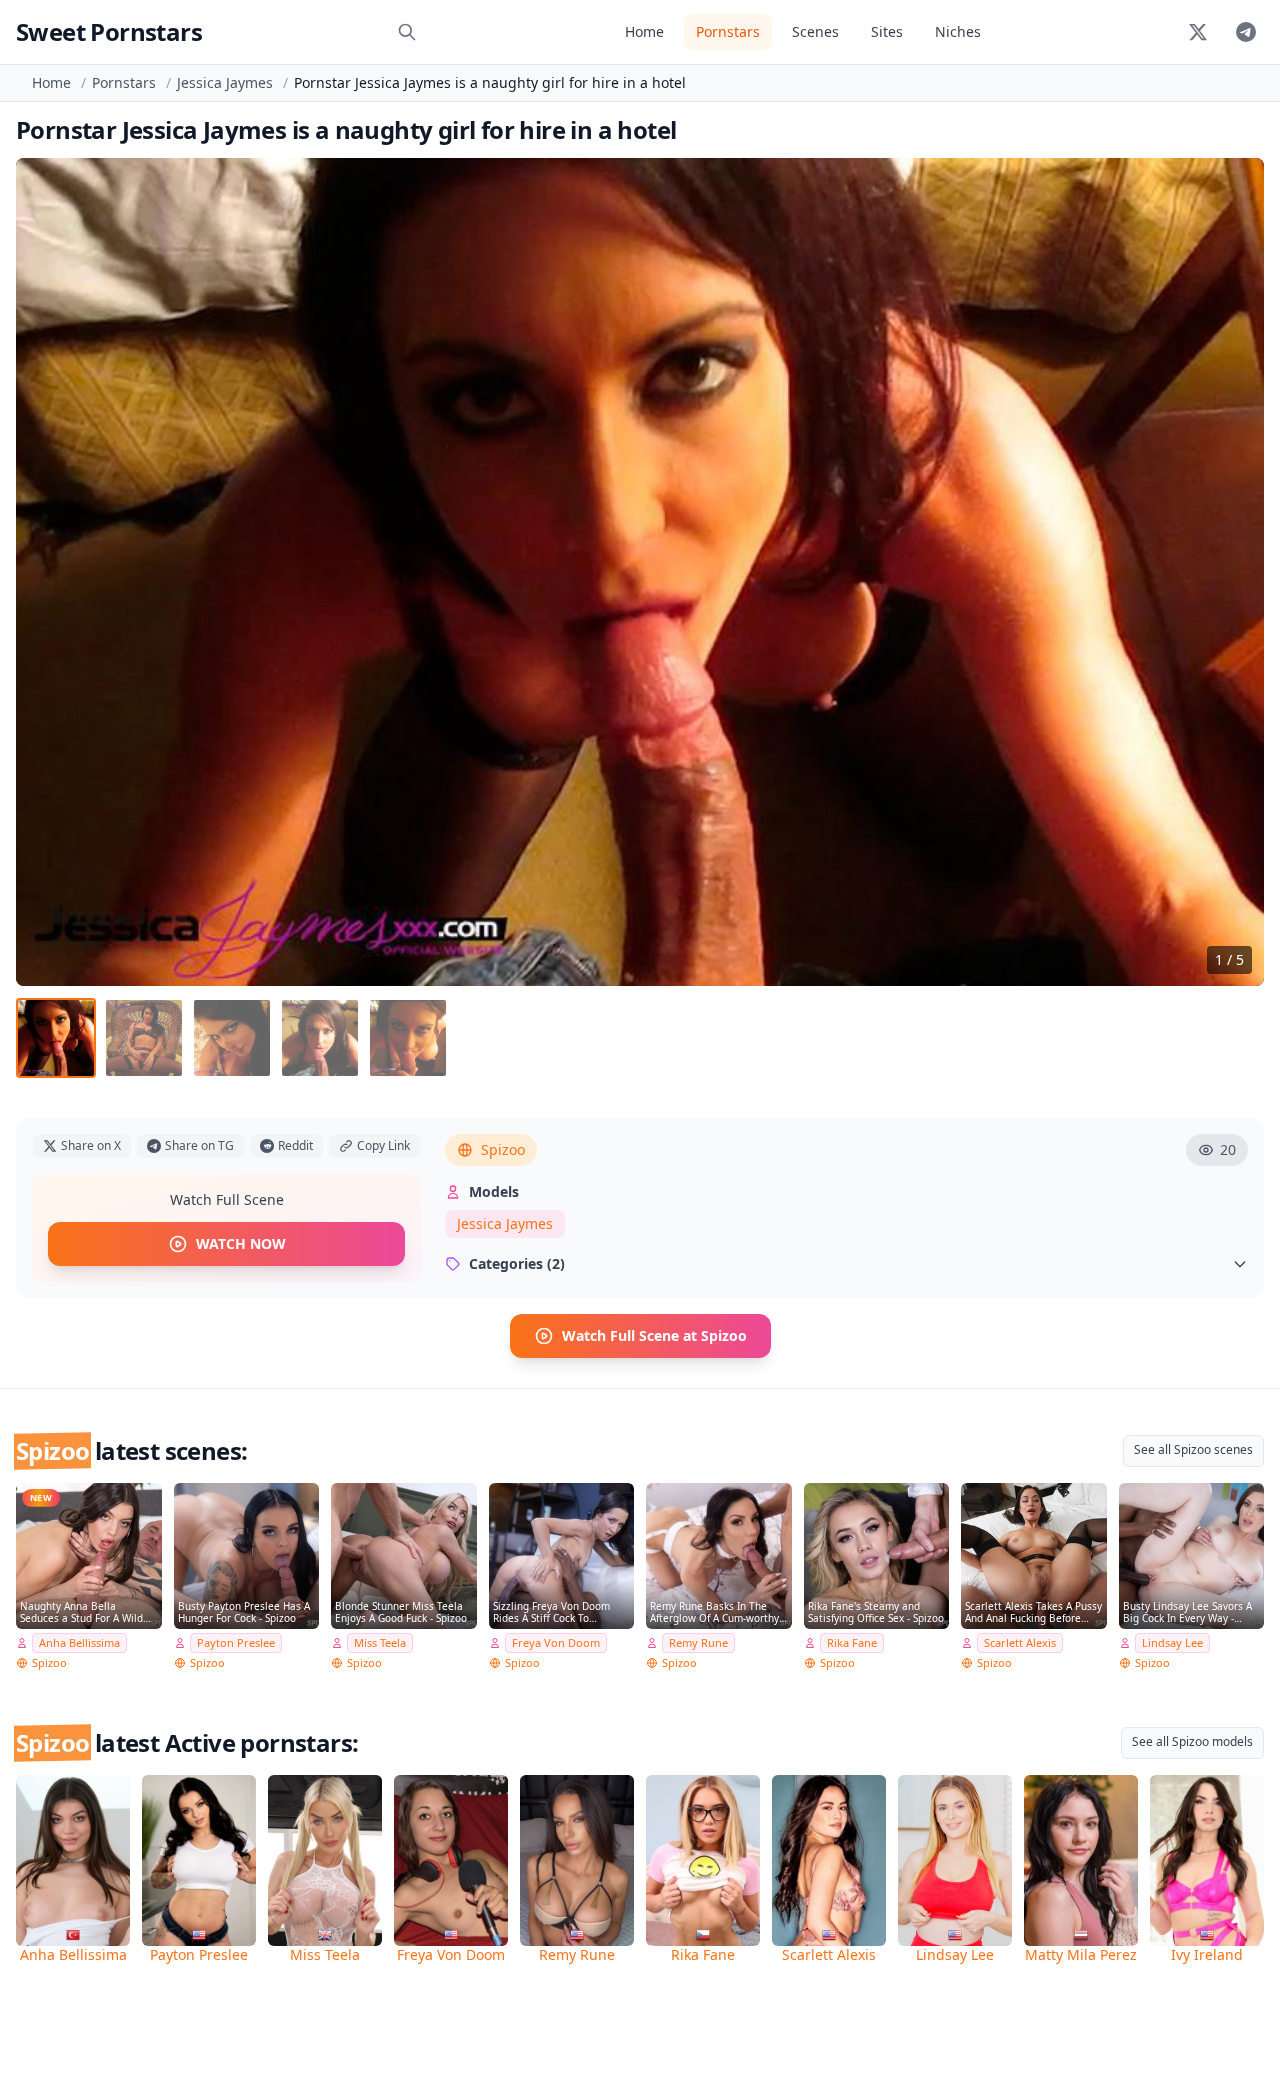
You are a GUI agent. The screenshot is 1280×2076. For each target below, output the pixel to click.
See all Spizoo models (1192, 1741)
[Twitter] (1198, 32)
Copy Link (383, 1145)
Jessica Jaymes (225, 82)
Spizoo (503, 1149)
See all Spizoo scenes (1193, 1449)
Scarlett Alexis (1020, 1642)
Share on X (91, 1145)
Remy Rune (698, 1642)
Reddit (295, 1145)
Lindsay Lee (1172, 1642)
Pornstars (728, 31)
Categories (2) (517, 1263)
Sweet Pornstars (109, 31)
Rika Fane (852, 1642)
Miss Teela (380, 1642)
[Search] (407, 32)
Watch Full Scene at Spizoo (654, 1335)
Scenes (815, 31)
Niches (958, 31)
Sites (887, 31)
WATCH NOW (241, 1243)
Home (644, 31)
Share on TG (199, 1145)
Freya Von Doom (556, 1642)
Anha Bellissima (79, 1642)
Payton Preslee (236, 1642)
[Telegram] (1246, 32)
